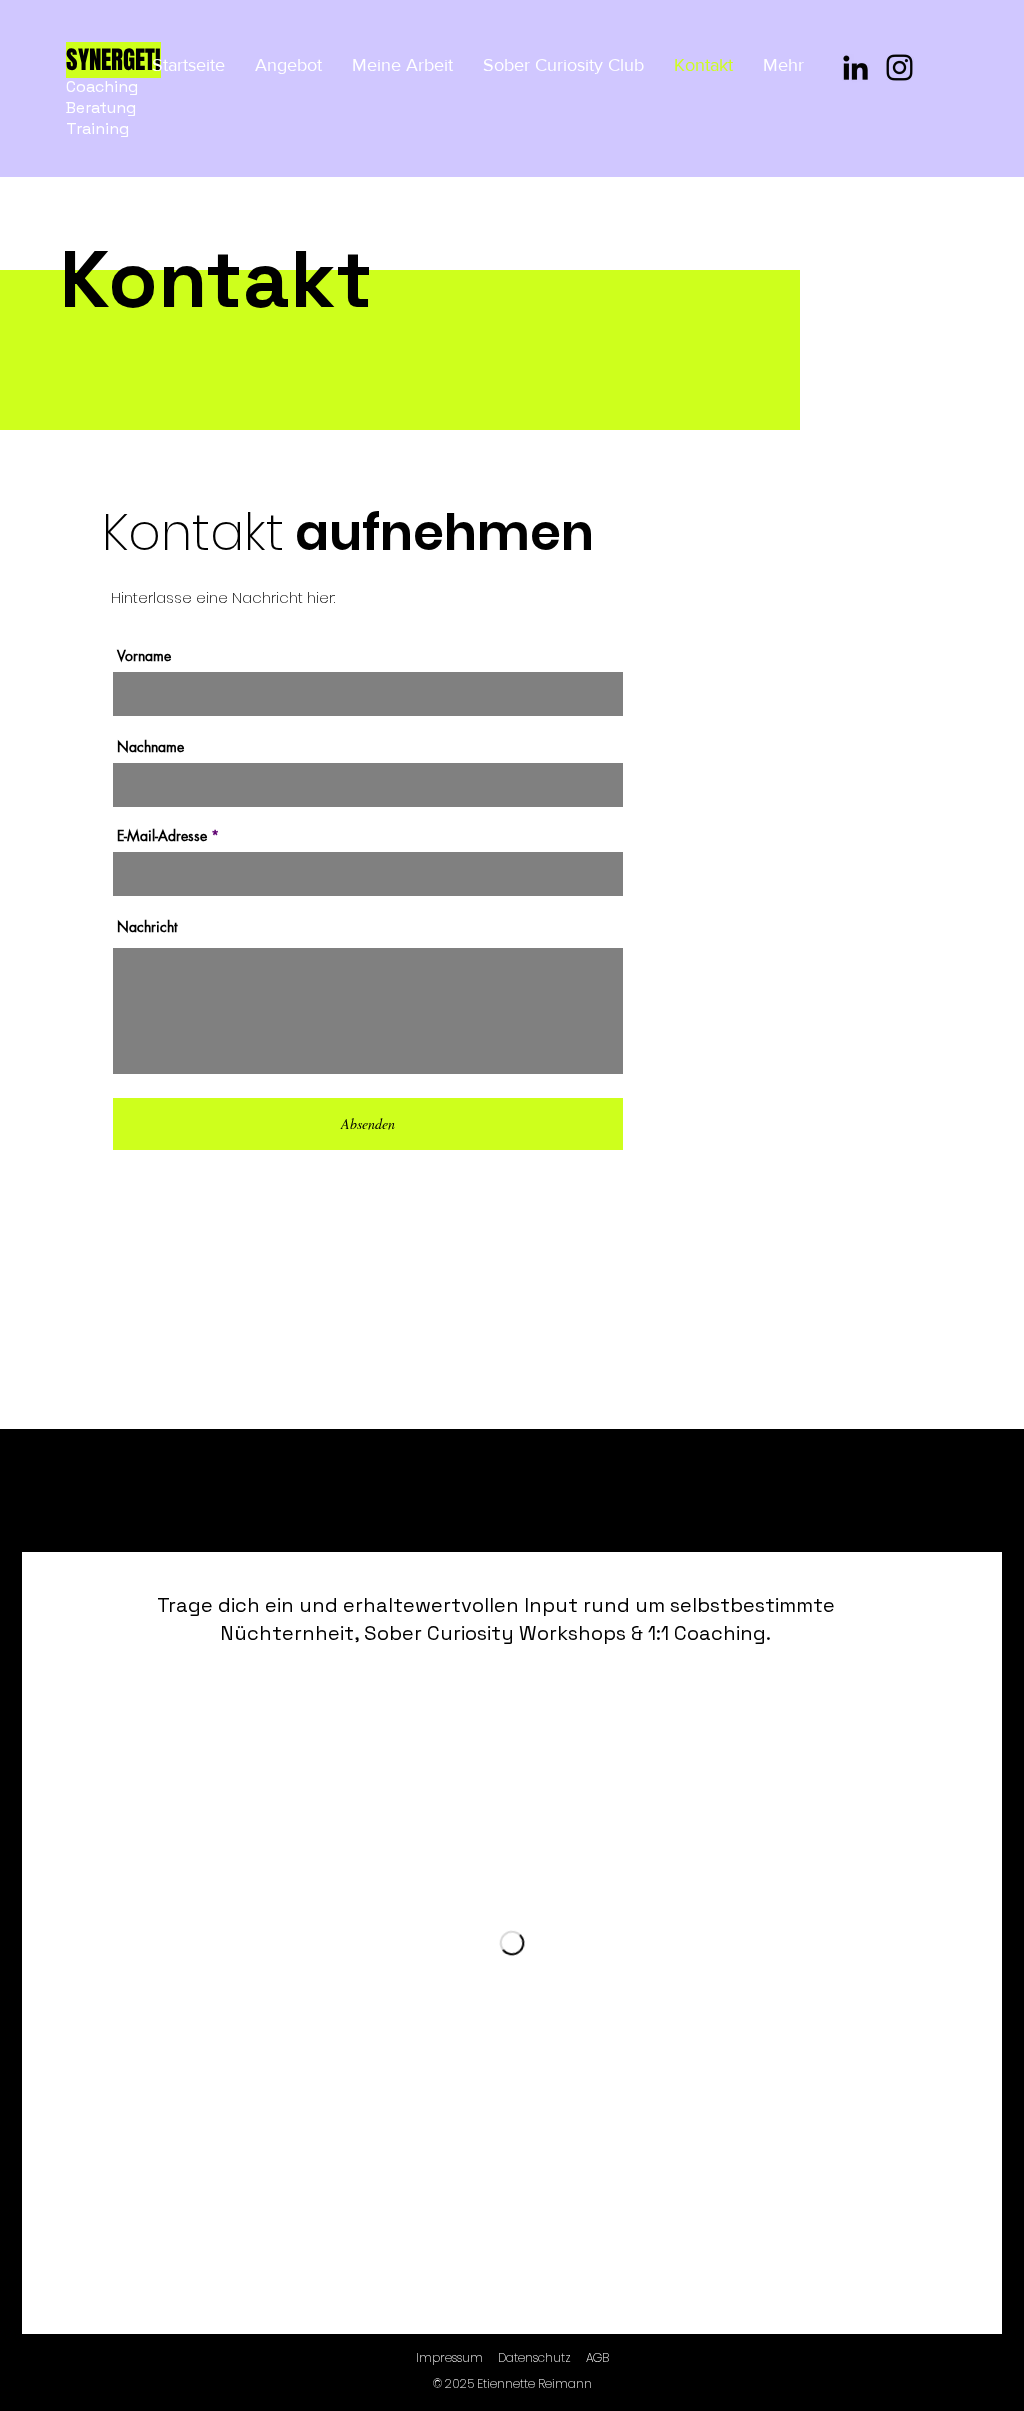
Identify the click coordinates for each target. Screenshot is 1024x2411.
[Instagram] (899, 67)
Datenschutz (534, 2357)
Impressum (449, 2357)
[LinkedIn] (855, 67)
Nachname (150, 747)
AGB (597, 2357)
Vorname (144, 656)
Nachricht (147, 927)
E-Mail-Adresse (162, 836)
